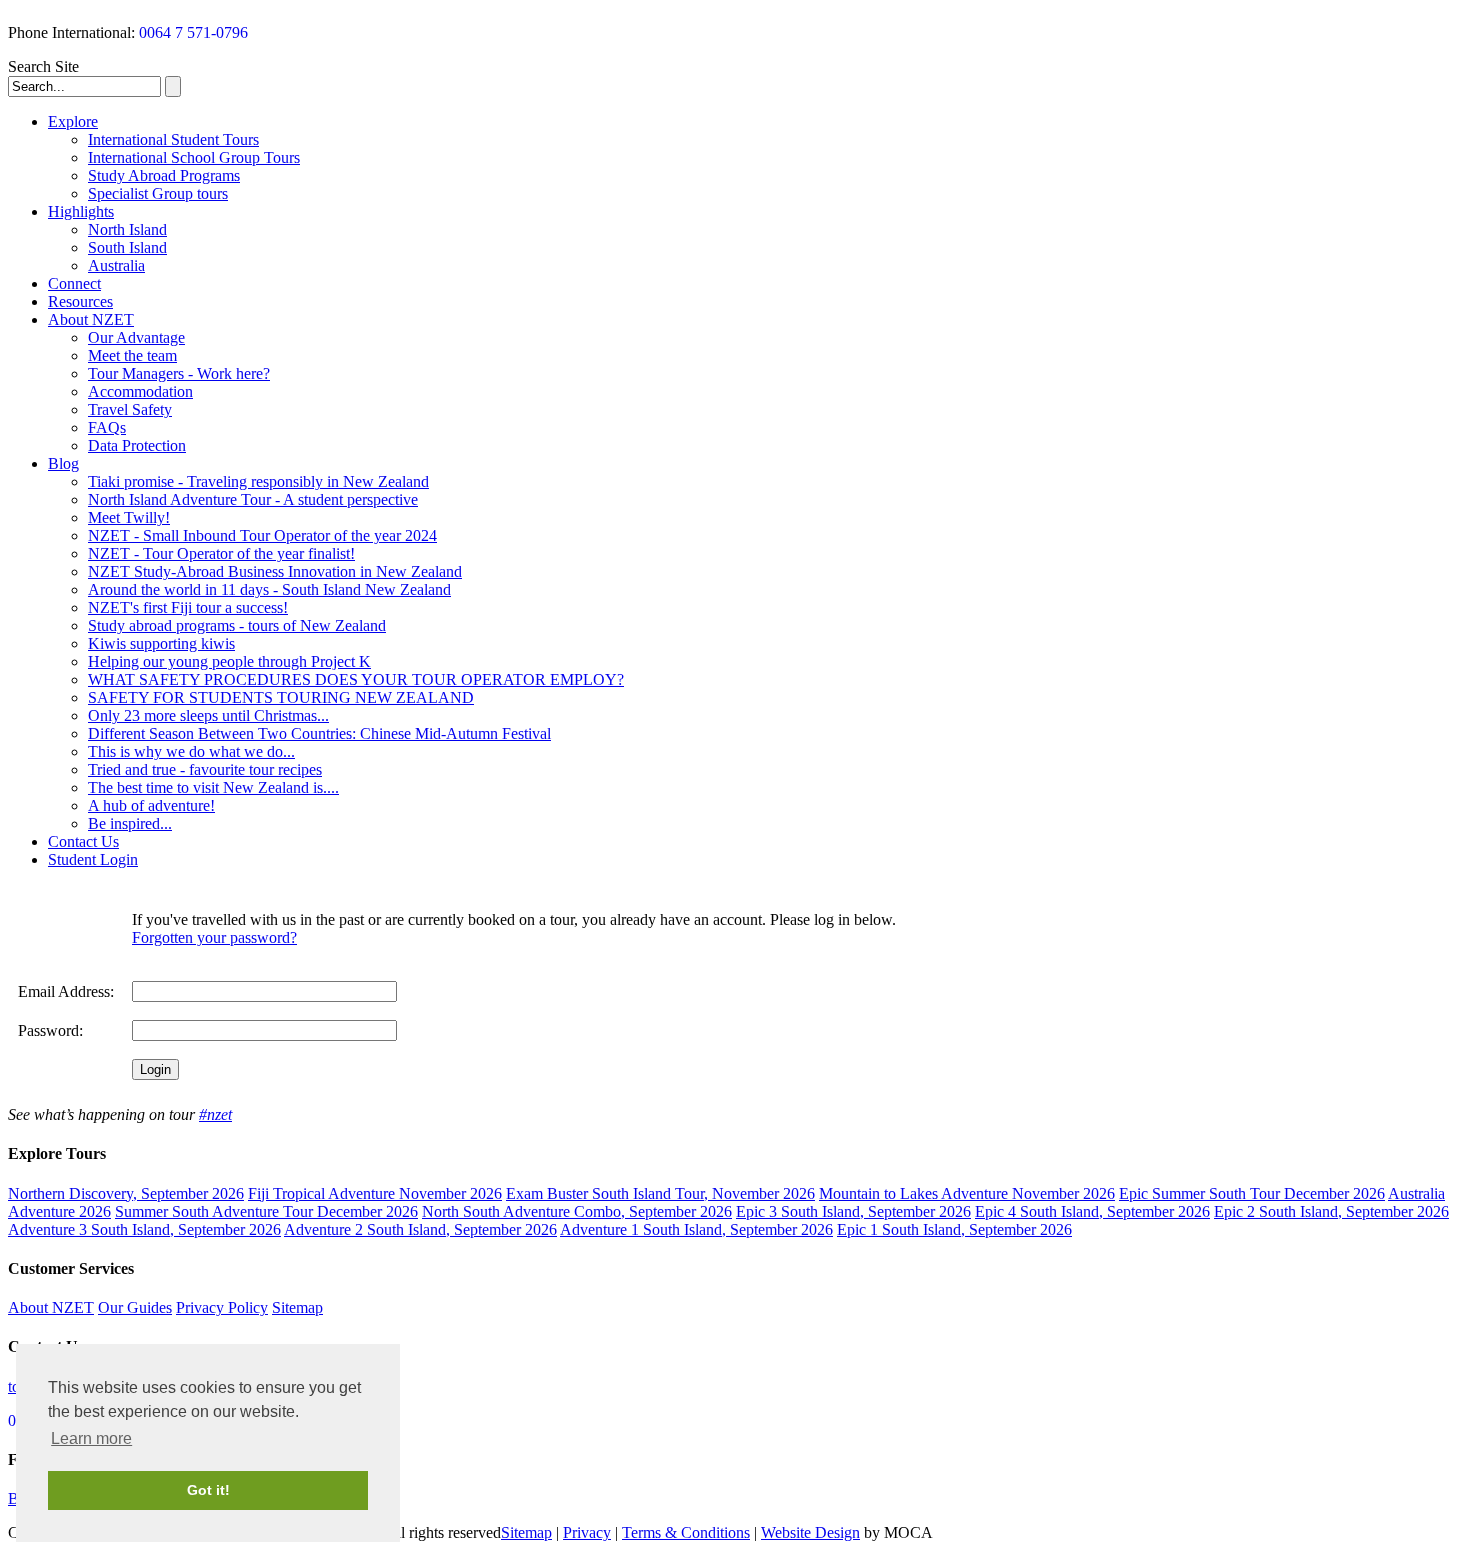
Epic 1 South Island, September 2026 (954, 1229)
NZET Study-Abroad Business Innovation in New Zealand (275, 571)
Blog (63, 463)
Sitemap (297, 1307)
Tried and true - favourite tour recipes (205, 769)
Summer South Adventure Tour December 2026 (266, 1211)
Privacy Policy (222, 1307)
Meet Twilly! (129, 517)
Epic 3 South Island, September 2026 (853, 1211)
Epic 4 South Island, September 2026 (1092, 1211)
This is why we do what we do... (191, 751)
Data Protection (137, 445)
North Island (127, 229)
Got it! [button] (208, 1490)
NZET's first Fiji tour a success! (188, 607)
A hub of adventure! (151, 805)
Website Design (810, 1532)
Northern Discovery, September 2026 (126, 1193)
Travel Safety (130, 409)
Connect (74, 283)
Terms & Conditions (686, 1532)
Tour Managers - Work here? (179, 373)
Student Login (93, 859)
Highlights (81, 211)
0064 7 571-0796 (193, 32)
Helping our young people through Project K (229, 661)
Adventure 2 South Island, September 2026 (420, 1229)
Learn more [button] (91, 1438)
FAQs (107, 427)
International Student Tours (173, 139)
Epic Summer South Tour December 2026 (1252, 1193)
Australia (116, 265)
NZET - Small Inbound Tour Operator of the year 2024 (262, 535)
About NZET (91, 319)
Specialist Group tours (158, 193)
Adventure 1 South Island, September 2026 (696, 1229)
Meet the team (132, 355)
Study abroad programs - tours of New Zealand (237, 625)
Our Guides (135, 1307)
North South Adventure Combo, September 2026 (577, 1211)
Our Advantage (136, 337)
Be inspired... (130, 823)
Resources (80, 301)
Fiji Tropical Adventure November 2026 (375, 1193)
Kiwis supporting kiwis (161, 643)
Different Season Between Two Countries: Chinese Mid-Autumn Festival (319, 733)
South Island (127, 247)
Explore (73, 121)
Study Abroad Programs (164, 175)
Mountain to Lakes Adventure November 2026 (967, 1193)
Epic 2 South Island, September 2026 (1331, 1211)
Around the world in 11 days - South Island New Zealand (269, 589)
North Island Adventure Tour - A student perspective (253, 499)
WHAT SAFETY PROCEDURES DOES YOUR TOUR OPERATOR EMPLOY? (356, 679)
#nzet (215, 1114)
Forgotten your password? (214, 937)
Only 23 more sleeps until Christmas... (208, 715)
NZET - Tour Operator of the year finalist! (221, 553)
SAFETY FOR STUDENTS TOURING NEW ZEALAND (281, 697)
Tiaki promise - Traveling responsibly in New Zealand (258, 481)
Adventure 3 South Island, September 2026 (144, 1229)
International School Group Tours (194, 157)
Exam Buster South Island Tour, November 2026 (660, 1193)
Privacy (587, 1532)
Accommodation (140, 391)
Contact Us (83, 841)
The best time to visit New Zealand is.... (213, 787)
